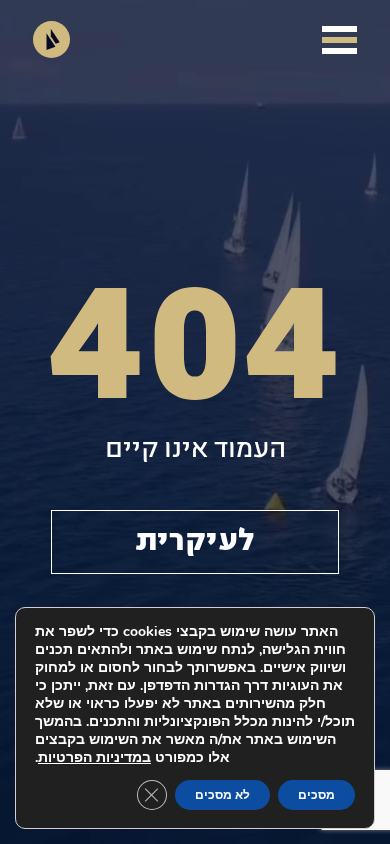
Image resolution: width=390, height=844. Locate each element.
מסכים (316, 795)
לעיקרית (195, 542)
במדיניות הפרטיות (94, 757)
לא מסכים (222, 795)
